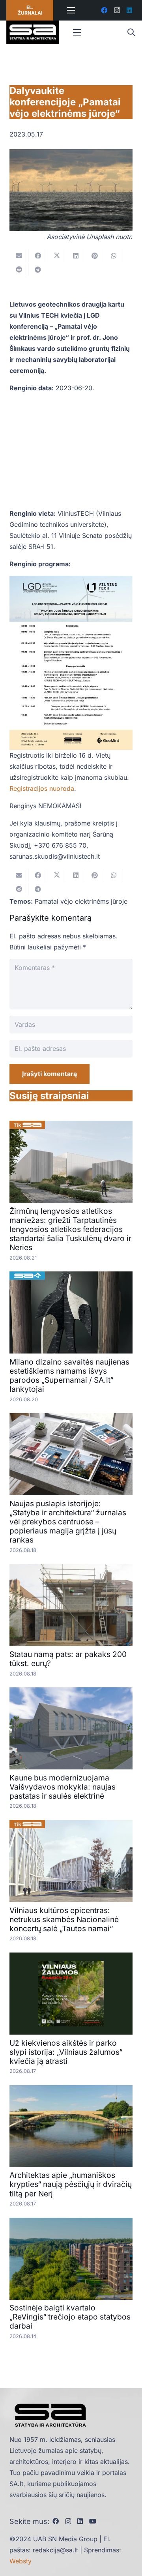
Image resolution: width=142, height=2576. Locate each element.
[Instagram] (117, 10)
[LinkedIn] (129, 10)
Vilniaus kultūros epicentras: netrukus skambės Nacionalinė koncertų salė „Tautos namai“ (64, 1919)
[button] (131, 32)
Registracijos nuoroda (42, 788)
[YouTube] (93, 2521)
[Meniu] (71, 10)
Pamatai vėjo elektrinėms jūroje (81, 901)
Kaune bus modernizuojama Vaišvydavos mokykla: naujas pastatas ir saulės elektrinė (63, 1787)
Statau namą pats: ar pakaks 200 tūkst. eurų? (68, 1659)
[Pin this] (95, 256)
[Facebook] (104, 10)
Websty (21, 2561)
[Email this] (19, 256)
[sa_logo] (33, 32)
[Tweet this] (57, 256)
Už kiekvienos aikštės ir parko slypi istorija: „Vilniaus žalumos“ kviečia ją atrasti (66, 2052)
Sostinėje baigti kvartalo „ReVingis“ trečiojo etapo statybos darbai (70, 2317)
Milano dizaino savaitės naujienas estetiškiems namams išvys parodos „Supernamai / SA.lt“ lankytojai (69, 1375)
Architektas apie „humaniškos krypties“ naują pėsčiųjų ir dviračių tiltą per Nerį (71, 2184)
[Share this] (38, 256)
